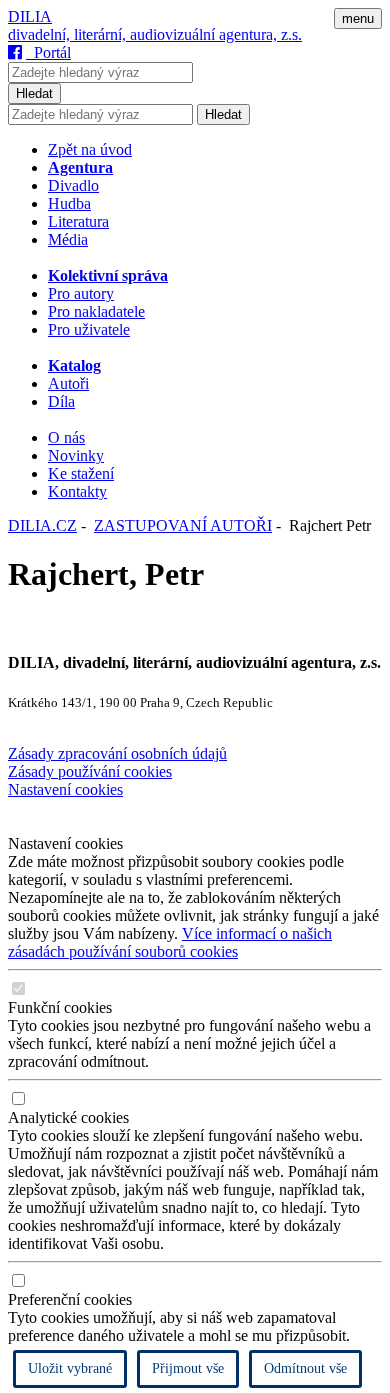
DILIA (30, 16)
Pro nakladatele (96, 311)
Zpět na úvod (90, 149)
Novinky (76, 455)
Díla (61, 401)
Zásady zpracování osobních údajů (117, 753)
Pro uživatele (89, 329)
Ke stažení (81, 473)
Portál (48, 52)
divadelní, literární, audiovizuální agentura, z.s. (155, 34)
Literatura (78, 221)
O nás (66, 437)
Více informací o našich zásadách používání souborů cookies (170, 942)
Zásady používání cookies (90, 771)
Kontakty (77, 491)
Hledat (34, 93)
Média (68, 239)
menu (358, 18)
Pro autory (81, 293)
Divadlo (73, 185)
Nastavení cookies (65, 789)
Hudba (69, 203)
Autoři (68, 383)
